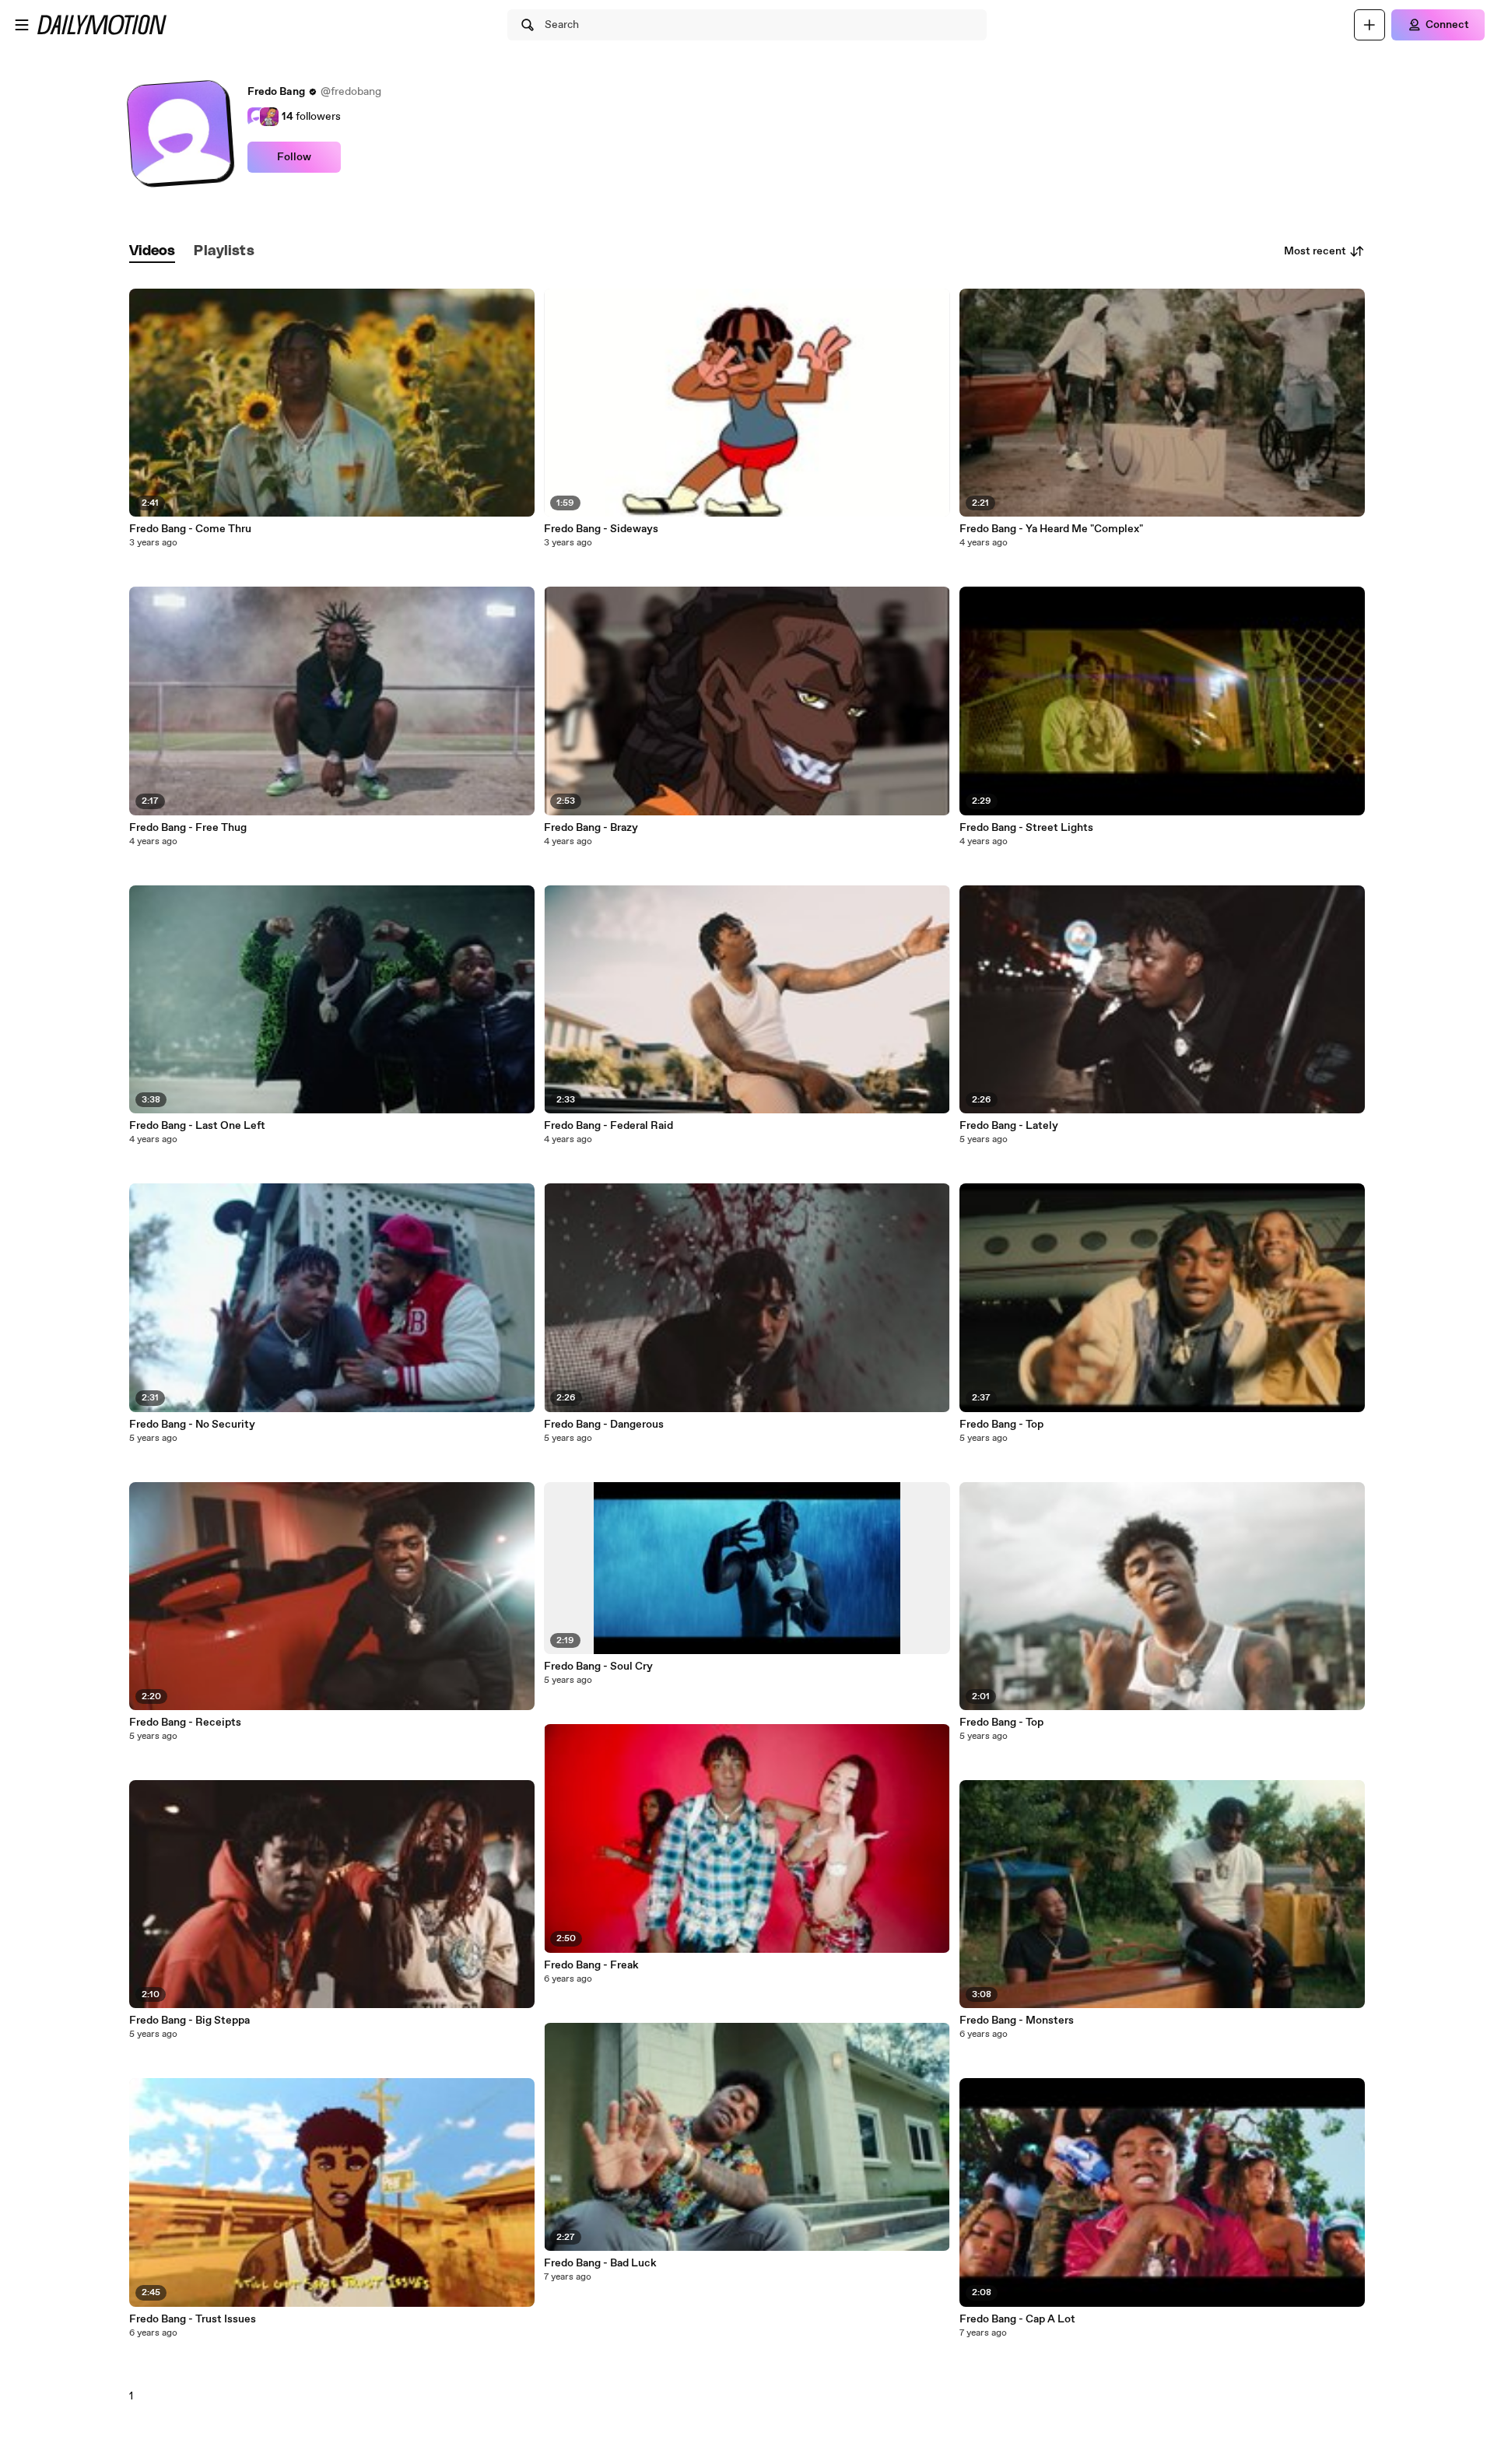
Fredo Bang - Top (1001, 1425)
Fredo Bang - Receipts (185, 1723)
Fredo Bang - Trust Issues (193, 2319)
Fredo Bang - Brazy (591, 828)
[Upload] (1369, 25)
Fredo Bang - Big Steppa (189, 2021)
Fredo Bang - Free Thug (188, 828)
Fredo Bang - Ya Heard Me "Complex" (1051, 529)
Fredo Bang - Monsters (1017, 2021)
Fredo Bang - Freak (591, 1965)
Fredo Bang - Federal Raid (608, 1126)
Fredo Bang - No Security (192, 1425)
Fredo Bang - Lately (1009, 1126)
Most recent (1315, 251)
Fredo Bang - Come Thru (190, 529)
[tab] (153, 252)
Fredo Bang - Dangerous (604, 1425)
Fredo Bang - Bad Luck (600, 2263)
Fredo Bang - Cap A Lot (1017, 2319)
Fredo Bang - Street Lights (1026, 828)
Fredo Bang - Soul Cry (598, 1667)
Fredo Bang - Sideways (601, 529)
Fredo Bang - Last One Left (197, 1126)
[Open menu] (22, 25)
